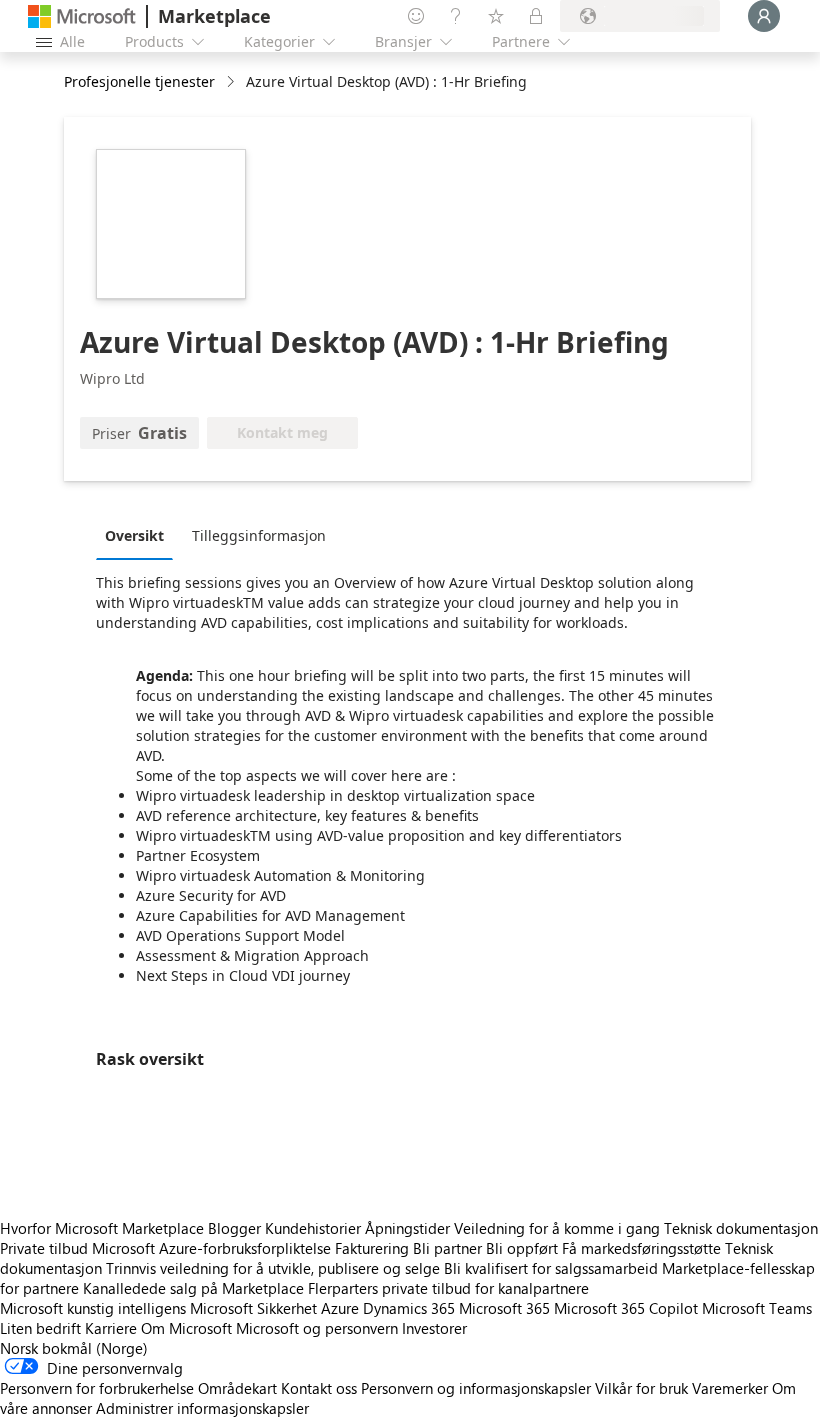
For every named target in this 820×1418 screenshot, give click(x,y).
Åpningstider (407, 1228)
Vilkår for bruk (641, 1388)
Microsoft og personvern (317, 1328)
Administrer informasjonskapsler (202, 1408)
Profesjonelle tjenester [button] (139, 81)
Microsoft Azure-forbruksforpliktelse (213, 1248)
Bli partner (447, 1248)
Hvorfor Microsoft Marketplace (102, 1228)
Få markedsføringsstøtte (641, 1248)
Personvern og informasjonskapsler (476, 1388)
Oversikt (134, 535)
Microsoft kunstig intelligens (93, 1308)
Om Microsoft (186, 1328)
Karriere (111, 1328)
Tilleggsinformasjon (259, 535)
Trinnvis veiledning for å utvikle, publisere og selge (273, 1268)
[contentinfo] (232, 82)
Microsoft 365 (504, 1308)
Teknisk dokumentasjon (741, 1228)
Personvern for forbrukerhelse (97, 1388)
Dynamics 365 (409, 1308)
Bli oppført (522, 1248)
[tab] (139, 535)
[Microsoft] (82, 16)
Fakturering (372, 1248)
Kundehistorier (313, 1228)
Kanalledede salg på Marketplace (193, 1288)
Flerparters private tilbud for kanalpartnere (448, 1288)
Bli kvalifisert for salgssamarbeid (551, 1268)
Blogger (234, 1228)
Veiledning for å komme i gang (557, 1228)
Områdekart (237, 1388)
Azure (340, 1308)
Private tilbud (44, 1248)
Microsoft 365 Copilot (626, 1308)
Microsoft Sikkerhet (253, 1308)
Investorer (434, 1328)
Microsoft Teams (757, 1308)
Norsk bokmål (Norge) (74, 1348)
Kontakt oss (319, 1388)
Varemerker (730, 1388)
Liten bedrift (40, 1328)
